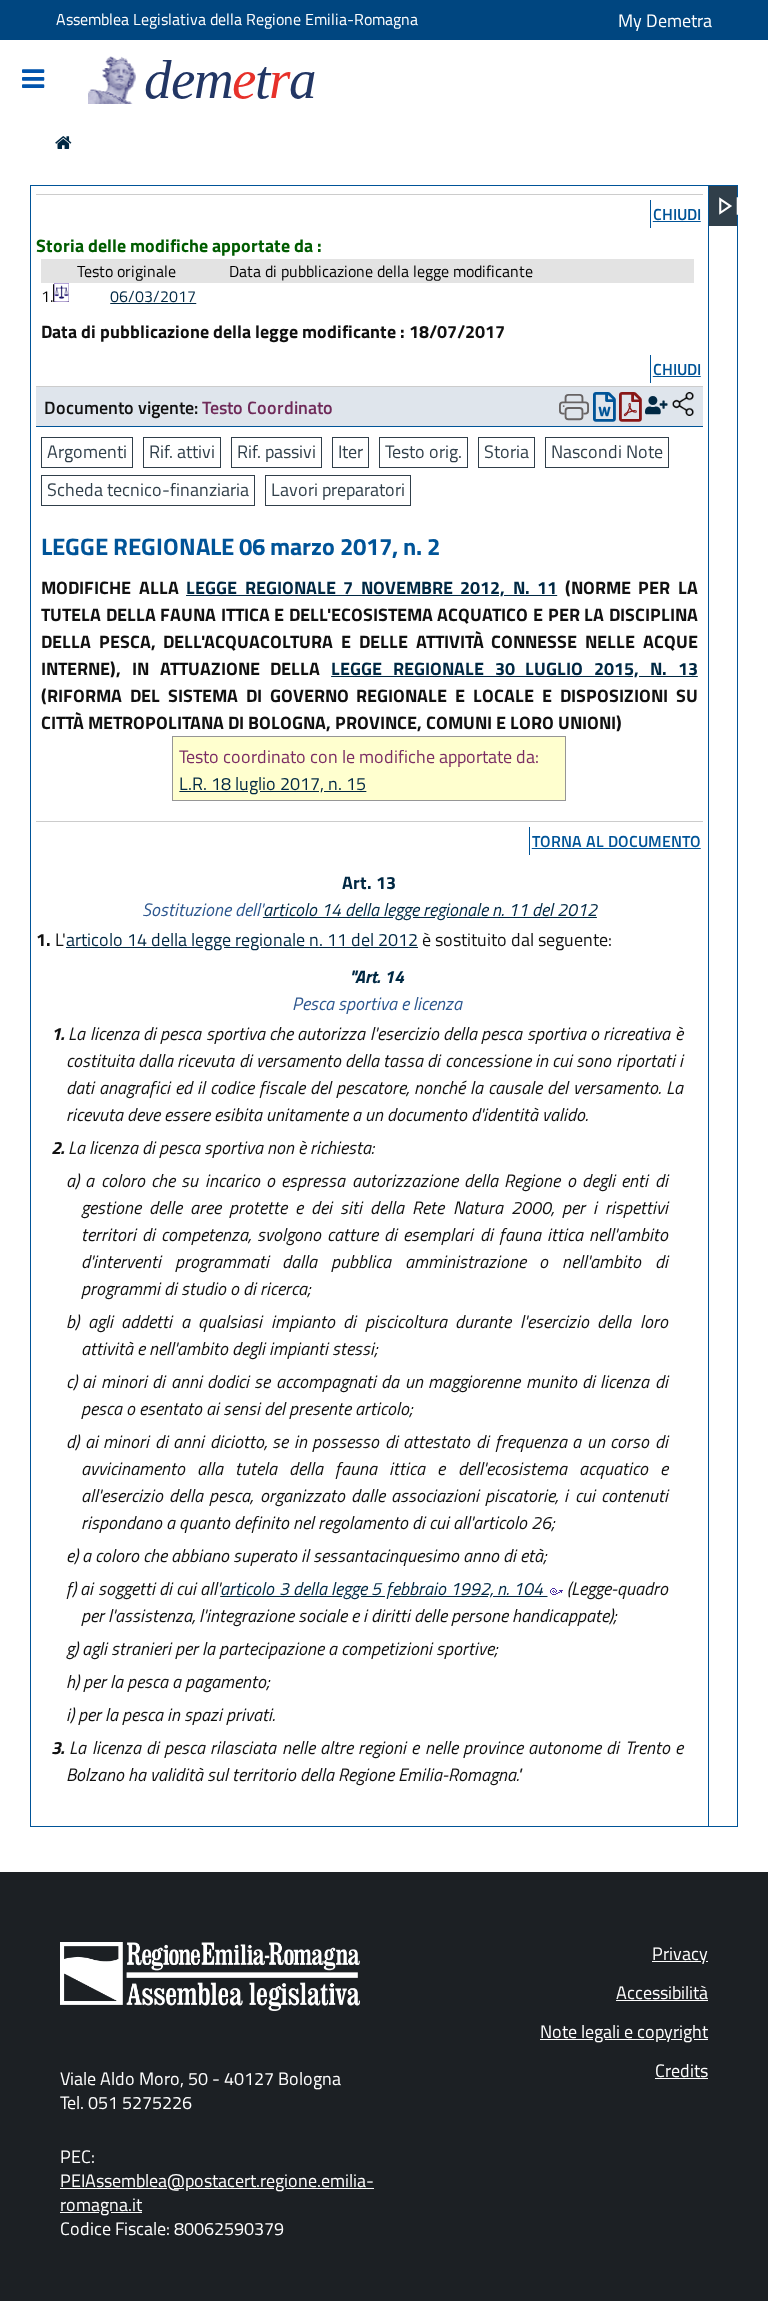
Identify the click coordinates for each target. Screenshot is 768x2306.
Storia (506, 451)
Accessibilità (662, 1992)
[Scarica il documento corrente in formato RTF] (604, 411)
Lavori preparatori (338, 489)
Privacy (680, 1953)
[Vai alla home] (63, 142)
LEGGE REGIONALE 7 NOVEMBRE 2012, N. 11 (371, 587)
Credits (681, 2070)
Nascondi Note (607, 451)
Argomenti (87, 451)
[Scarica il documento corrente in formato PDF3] (630, 411)
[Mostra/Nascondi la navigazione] (33, 80)
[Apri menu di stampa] (574, 407)
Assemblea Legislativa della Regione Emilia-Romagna (237, 19)
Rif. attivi (182, 451)
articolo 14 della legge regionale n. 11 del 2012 (430, 909)
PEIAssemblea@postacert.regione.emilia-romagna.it (217, 2192)
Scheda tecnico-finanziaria (148, 489)
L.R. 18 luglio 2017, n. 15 (272, 783)
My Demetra (665, 20)
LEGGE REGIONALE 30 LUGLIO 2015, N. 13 (514, 668)
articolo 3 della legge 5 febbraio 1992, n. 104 (383, 1588)
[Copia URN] (683, 405)
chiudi (677, 214)
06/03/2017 (153, 296)
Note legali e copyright (624, 2031)
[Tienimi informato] (656, 405)
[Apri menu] (729, 206)
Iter (350, 451)
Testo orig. (423, 451)
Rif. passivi (276, 451)
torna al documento (616, 841)
